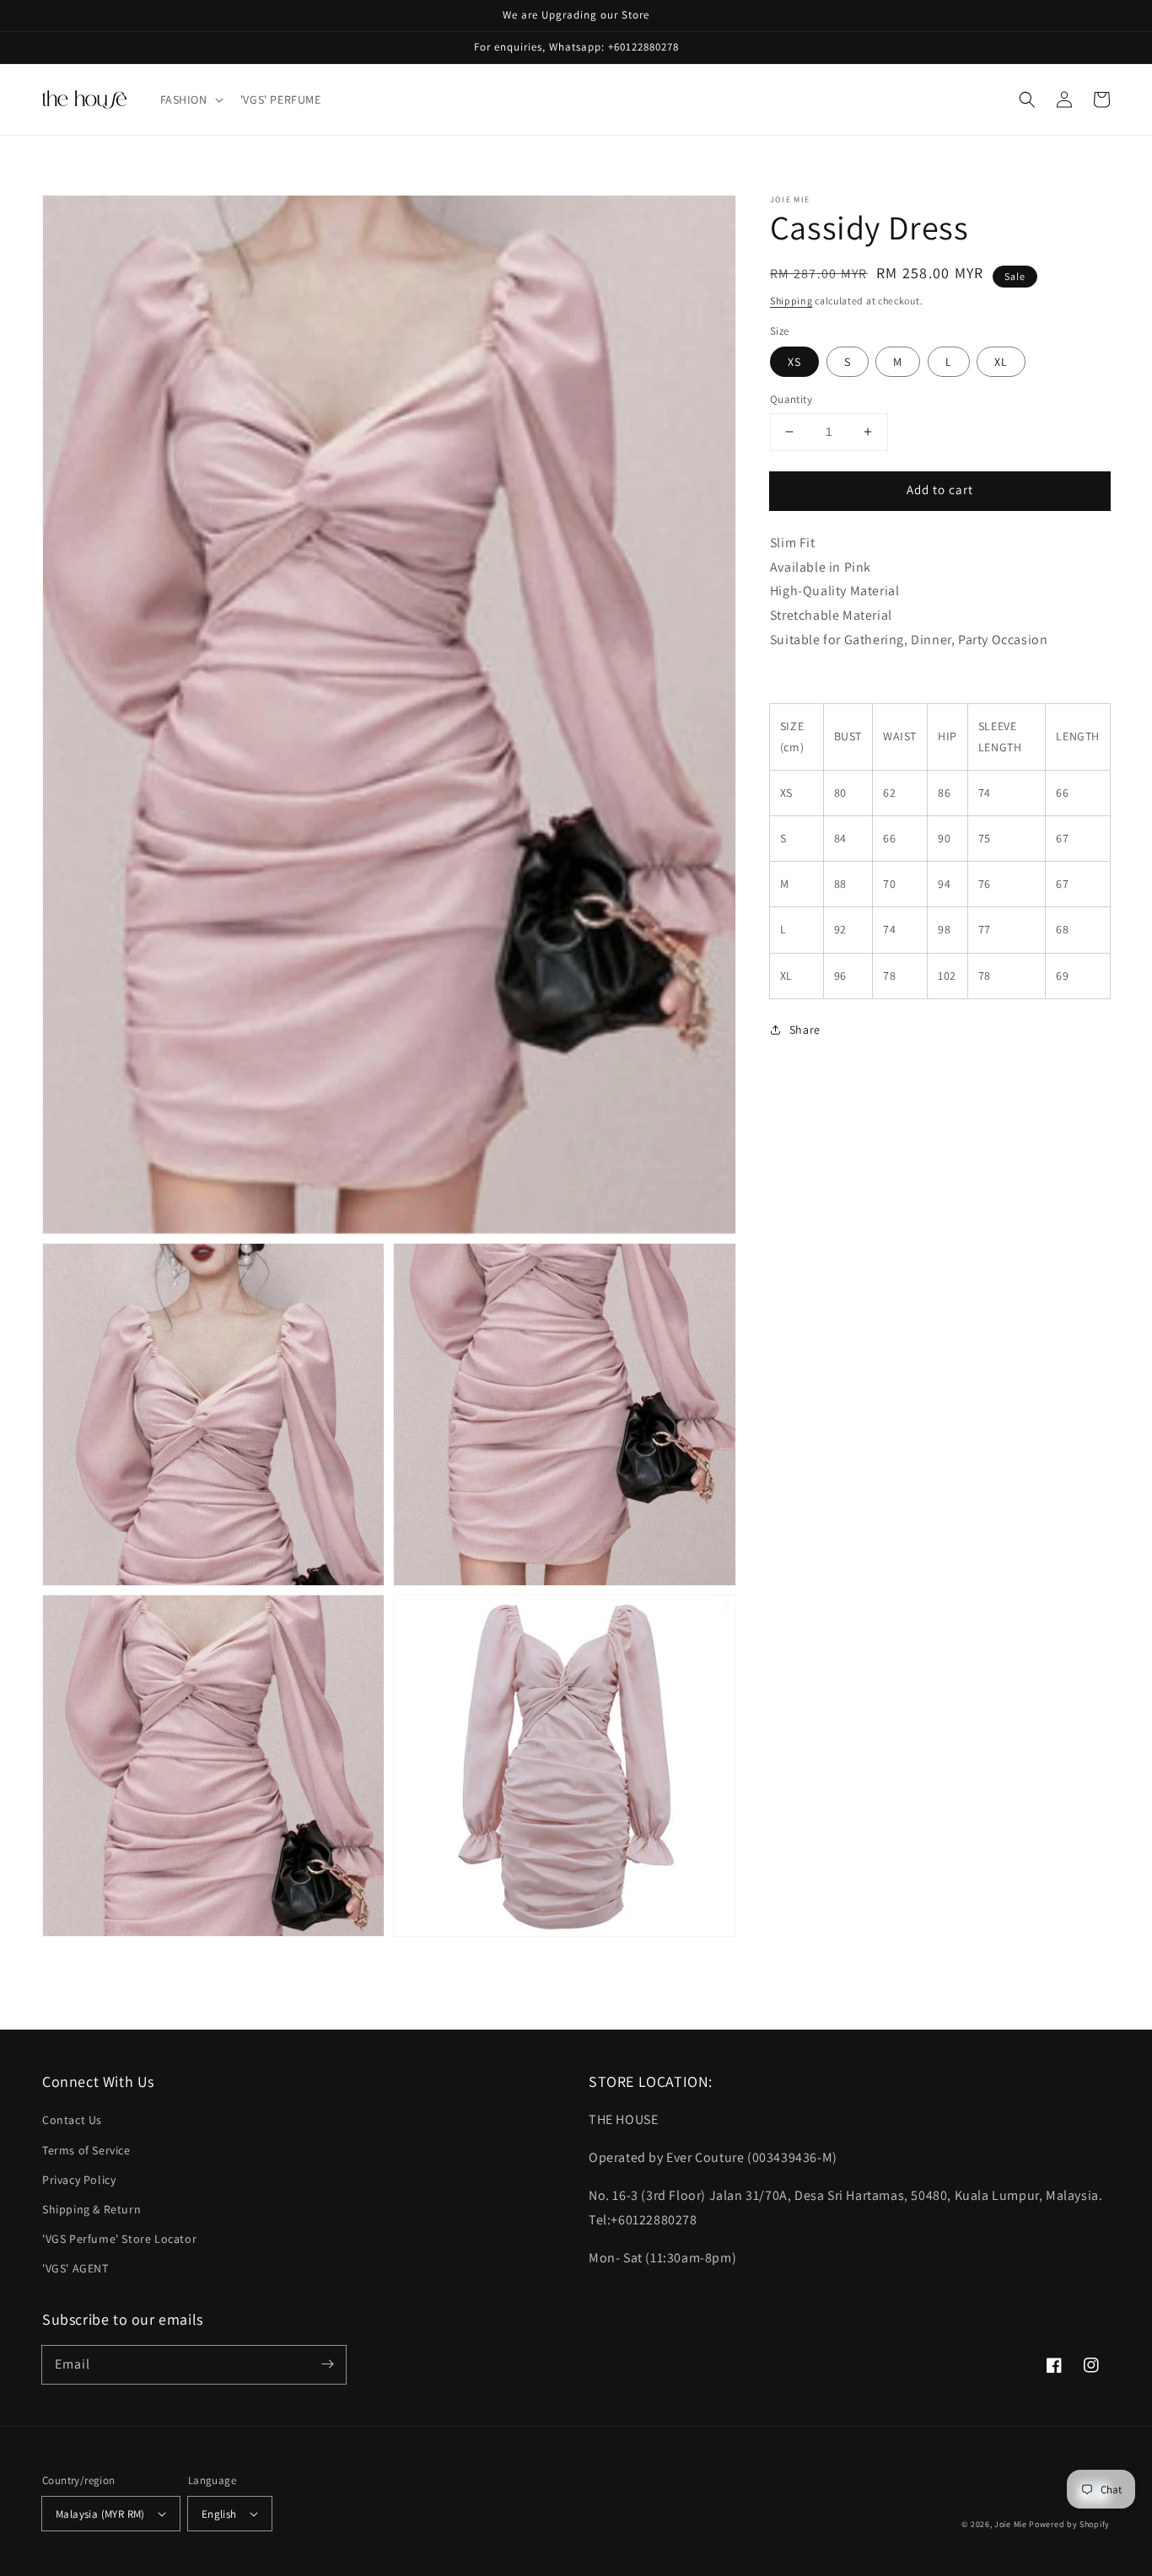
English (219, 2514)
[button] (190, 99)
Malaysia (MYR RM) (100, 2514)
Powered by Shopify (1069, 2524)
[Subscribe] (327, 2364)
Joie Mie (1011, 2524)
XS (794, 362)
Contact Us (72, 2120)
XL (1001, 362)
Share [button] (805, 1029)
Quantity (791, 399)
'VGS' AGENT (75, 2268)
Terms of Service (86, 2150)
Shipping (791, 301)
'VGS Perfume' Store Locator (119, 2239)
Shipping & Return (92, 2209)
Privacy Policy (79, 2180)
